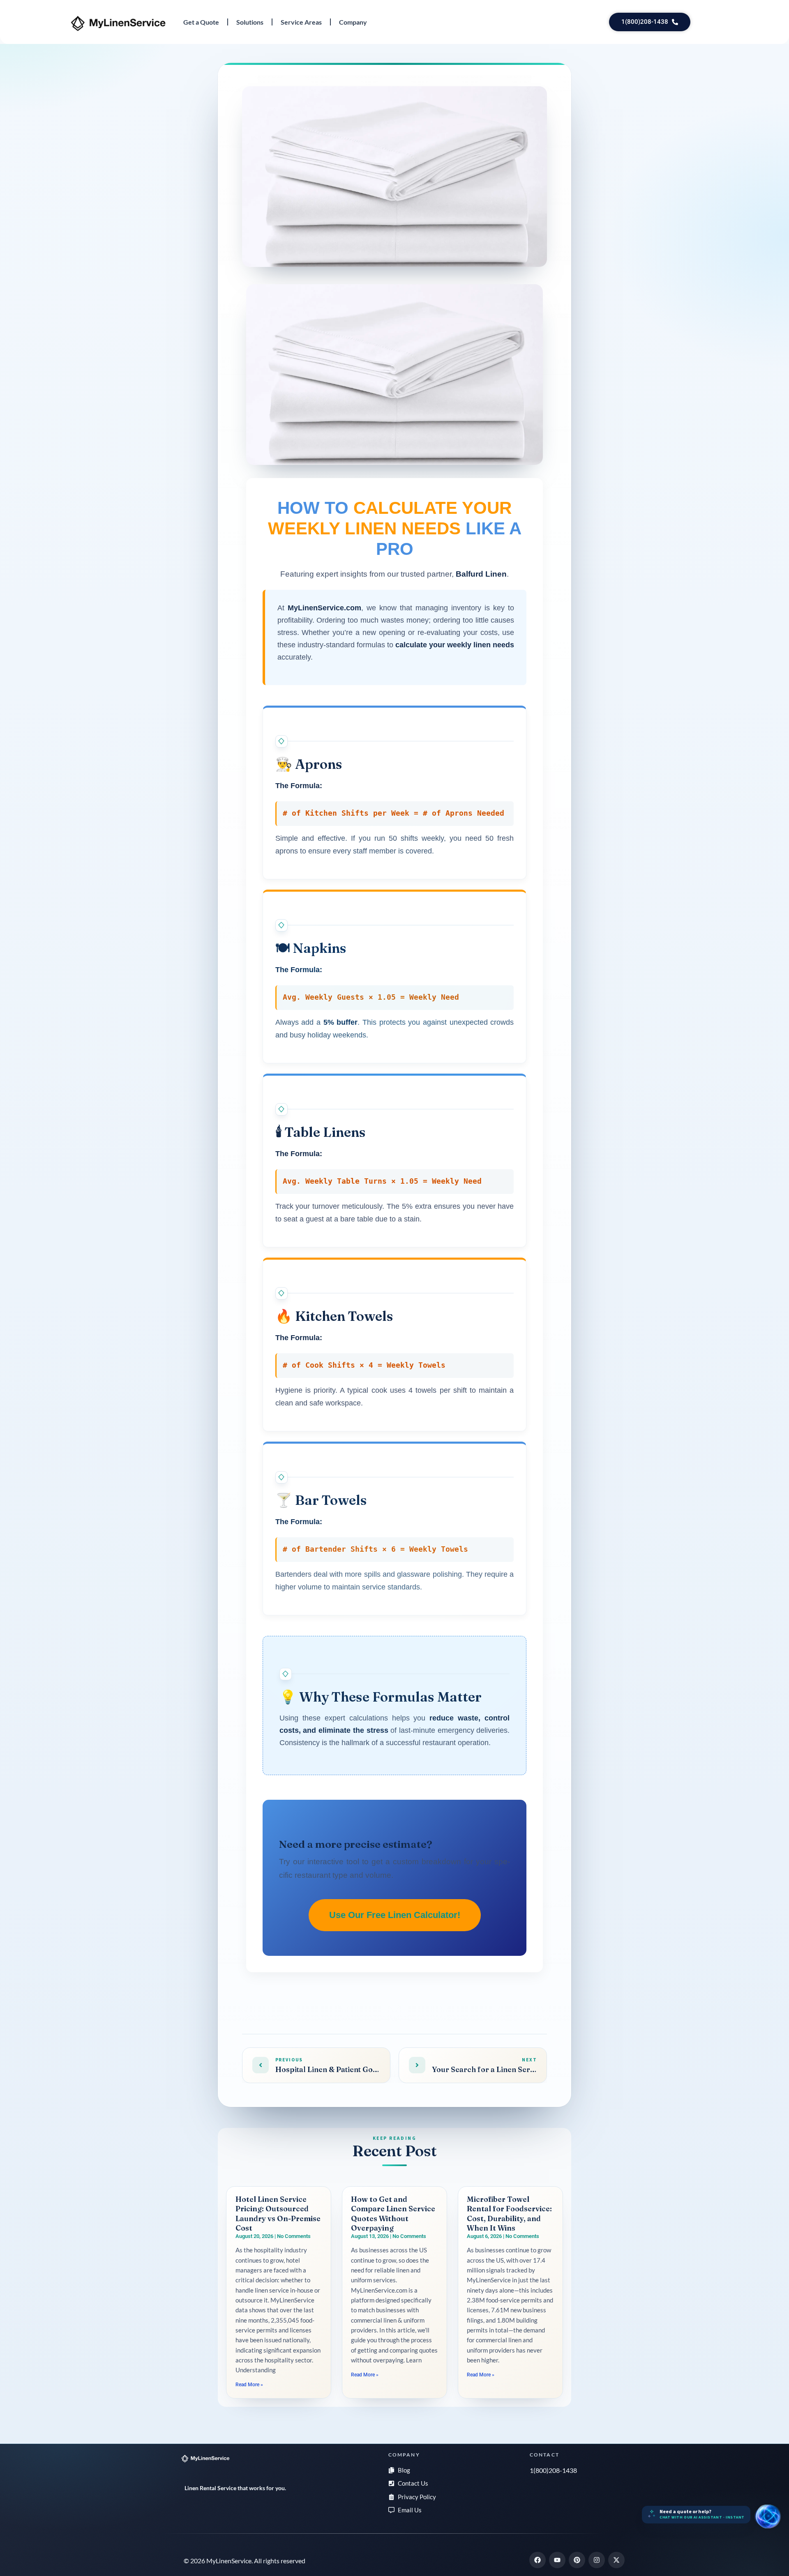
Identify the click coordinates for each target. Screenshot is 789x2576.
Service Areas (301, 22)
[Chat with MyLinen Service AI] (768, 2516)
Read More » (249, 2385)
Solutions (250, 22)
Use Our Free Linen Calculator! (395, 1915)
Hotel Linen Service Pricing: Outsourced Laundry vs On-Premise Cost (278, 2214)
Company (353, 22)
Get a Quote (201, 22)
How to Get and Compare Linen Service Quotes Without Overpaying (393, 2214)
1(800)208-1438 (553, 2470)
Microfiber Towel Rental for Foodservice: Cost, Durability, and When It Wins (509, 2214)
